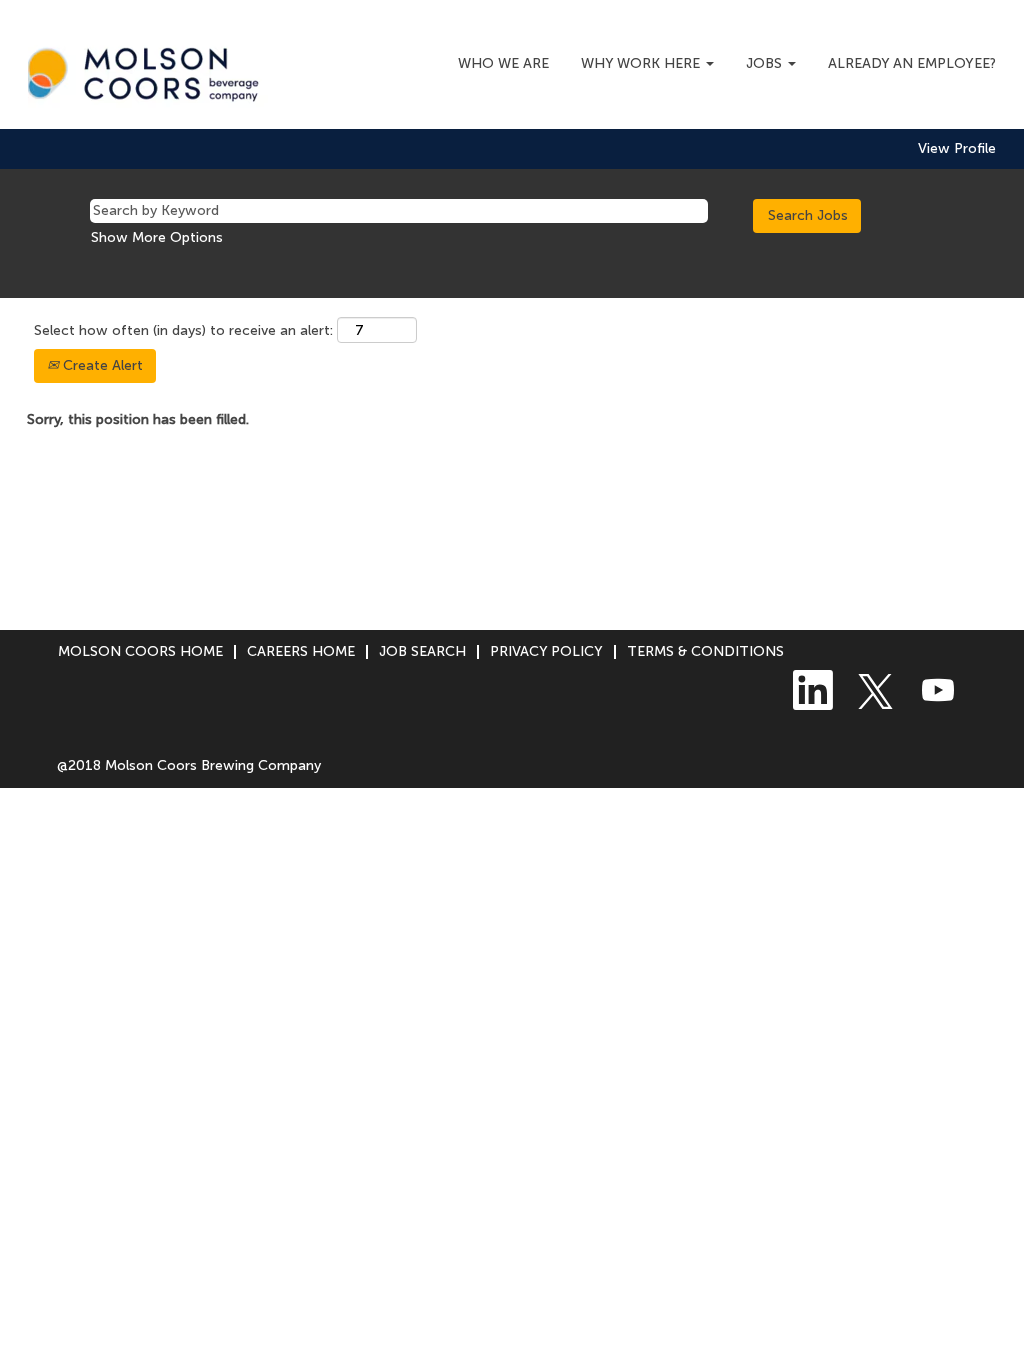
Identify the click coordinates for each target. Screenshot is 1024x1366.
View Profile (957, 149)
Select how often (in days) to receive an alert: (183, 330)
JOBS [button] (766, 63)
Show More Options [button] (157, 237)
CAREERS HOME (301, 651)
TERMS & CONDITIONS (705, 651)
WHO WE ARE (503, 63)
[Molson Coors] (148, 69)
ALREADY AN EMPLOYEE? (912, 63)
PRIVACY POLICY (546, 651)
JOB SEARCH (422, 651)
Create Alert (101, 365)
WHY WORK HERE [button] (642, 63)
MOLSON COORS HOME (140, 651)
